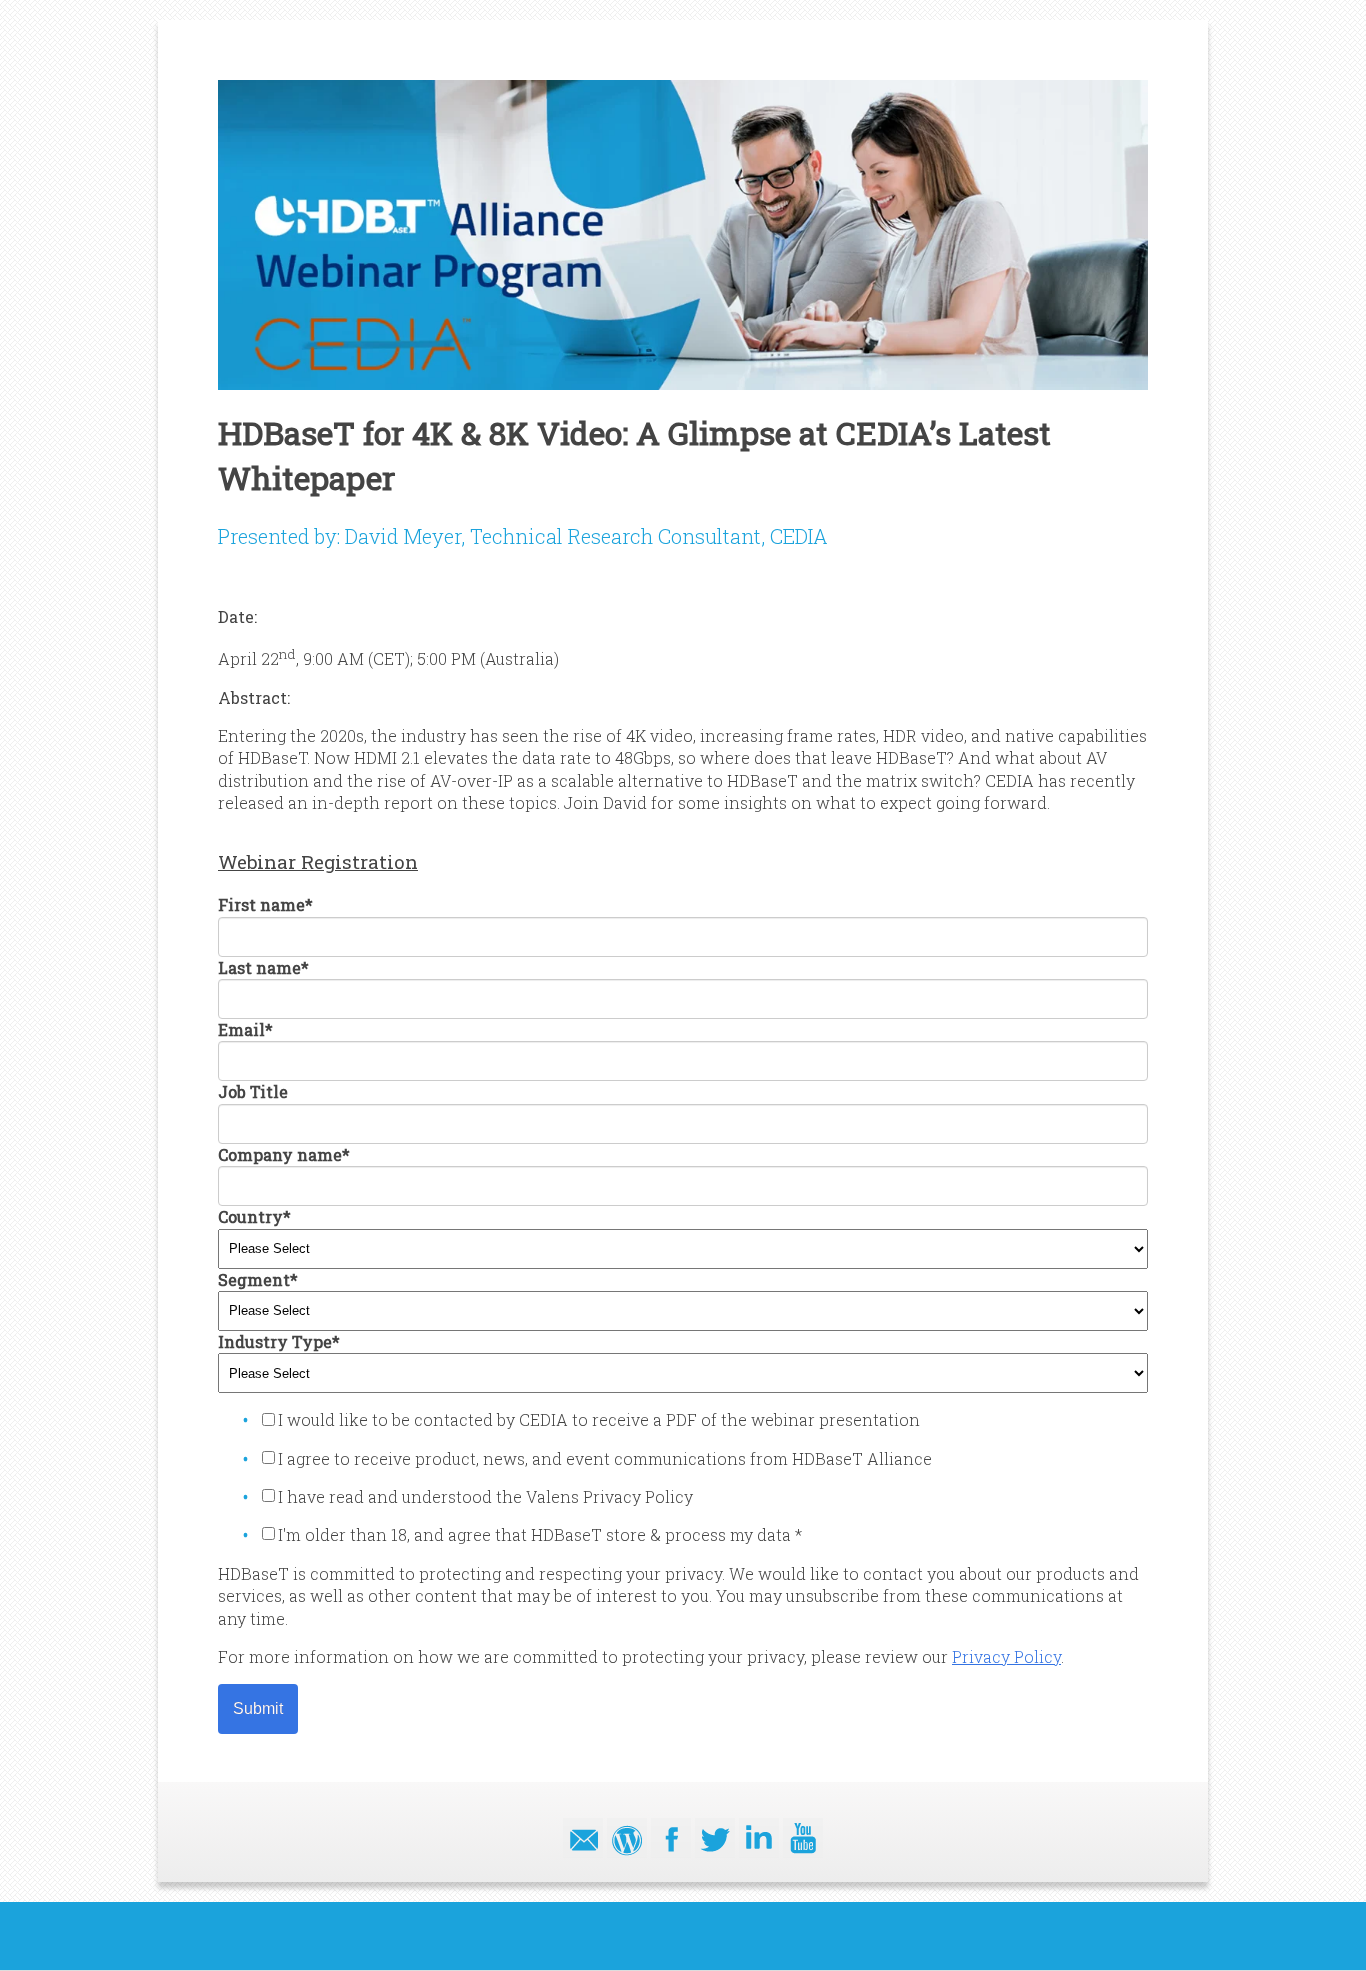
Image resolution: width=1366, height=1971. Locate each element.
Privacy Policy (1006, 1656)
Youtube (803, 1838)
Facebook (671, 1838)
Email (583, 1838)
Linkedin (759, 1838)
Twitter (715, 1838)
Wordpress (627, 1838)
